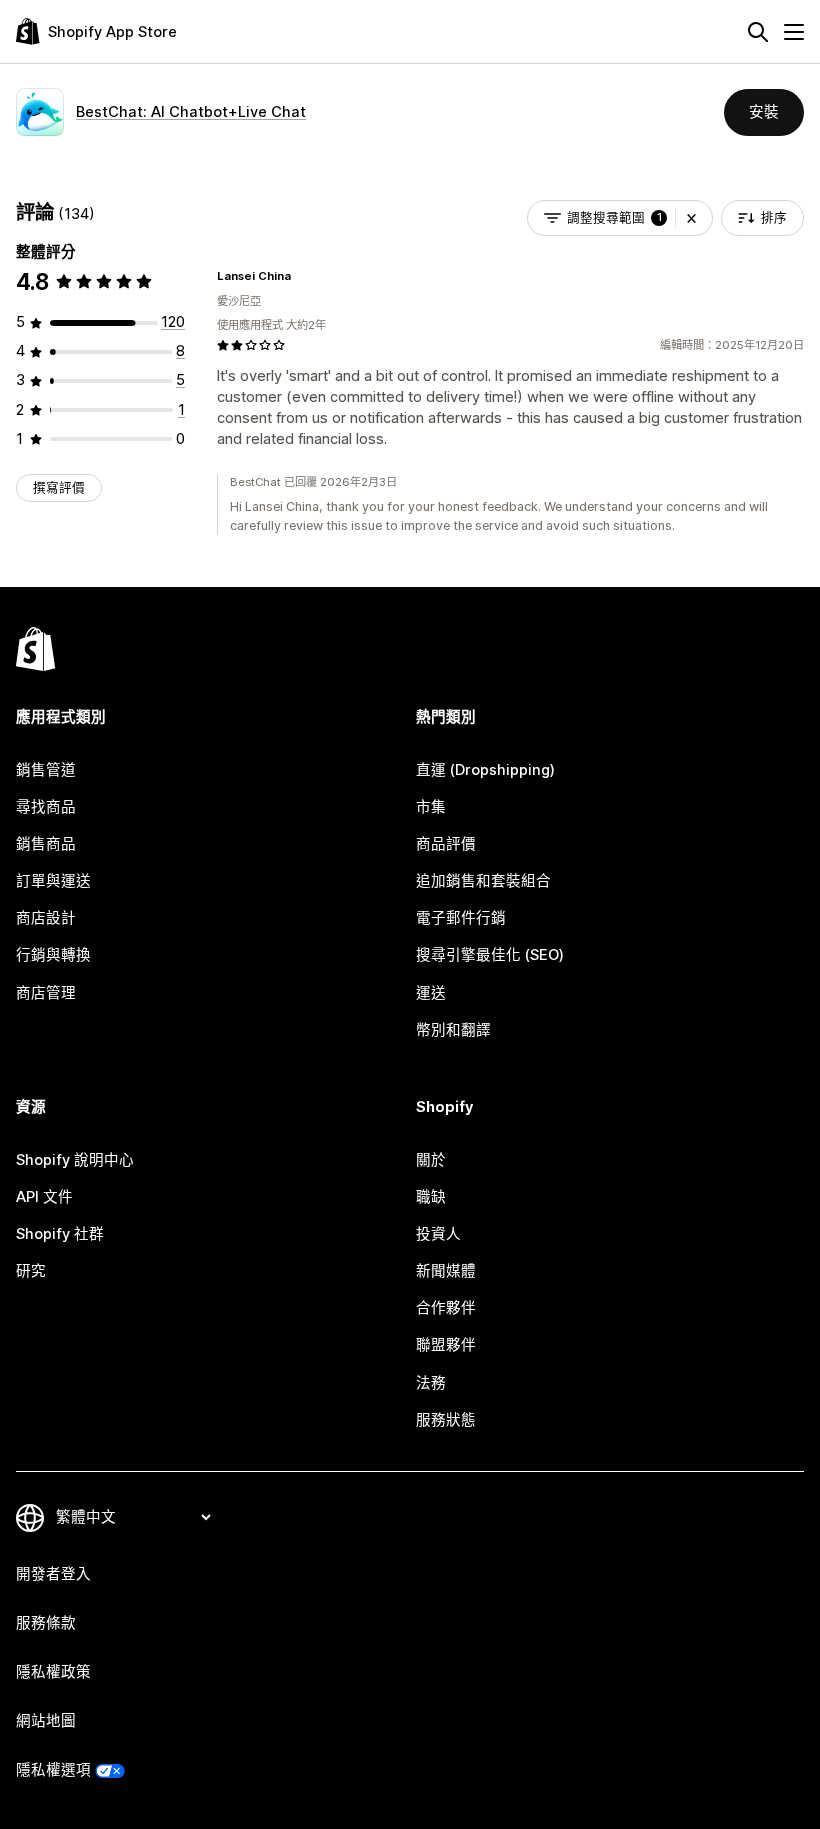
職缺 (431, 1197)
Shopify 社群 (60, 1234)
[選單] (794, 32)
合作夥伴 (446, 1308)
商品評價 (446, 844)
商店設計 (46, 918)
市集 (431, 807)
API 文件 (44, 1197)
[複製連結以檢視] (303, 276)
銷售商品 (46, 844)
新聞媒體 (446, 1271)
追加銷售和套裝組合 (483, 881)
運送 (431, 993)
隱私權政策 (53, 1672)
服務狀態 (446, 1420)
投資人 (438, 1234)
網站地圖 (46, 1721)
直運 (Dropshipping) (485, 770)
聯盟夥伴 (446, 1345)
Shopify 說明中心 (75, 1160)
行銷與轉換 (53, 955)
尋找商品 (46, 807)
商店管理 (46, 993)
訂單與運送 (53, 881)
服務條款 (46, 1623)
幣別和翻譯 (453, 1030)
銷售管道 (46, 770)
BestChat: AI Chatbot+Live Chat (191, 112)
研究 (31, 1271)
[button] (691, 218)
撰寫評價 (59, 487)
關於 (431, 1160)
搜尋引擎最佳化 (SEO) (490, 955)
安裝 (764, 112)
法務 (431, 1383)
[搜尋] (758, 32)
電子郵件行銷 (461, 918)
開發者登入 (53, 1574)
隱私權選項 (53, 1770)
